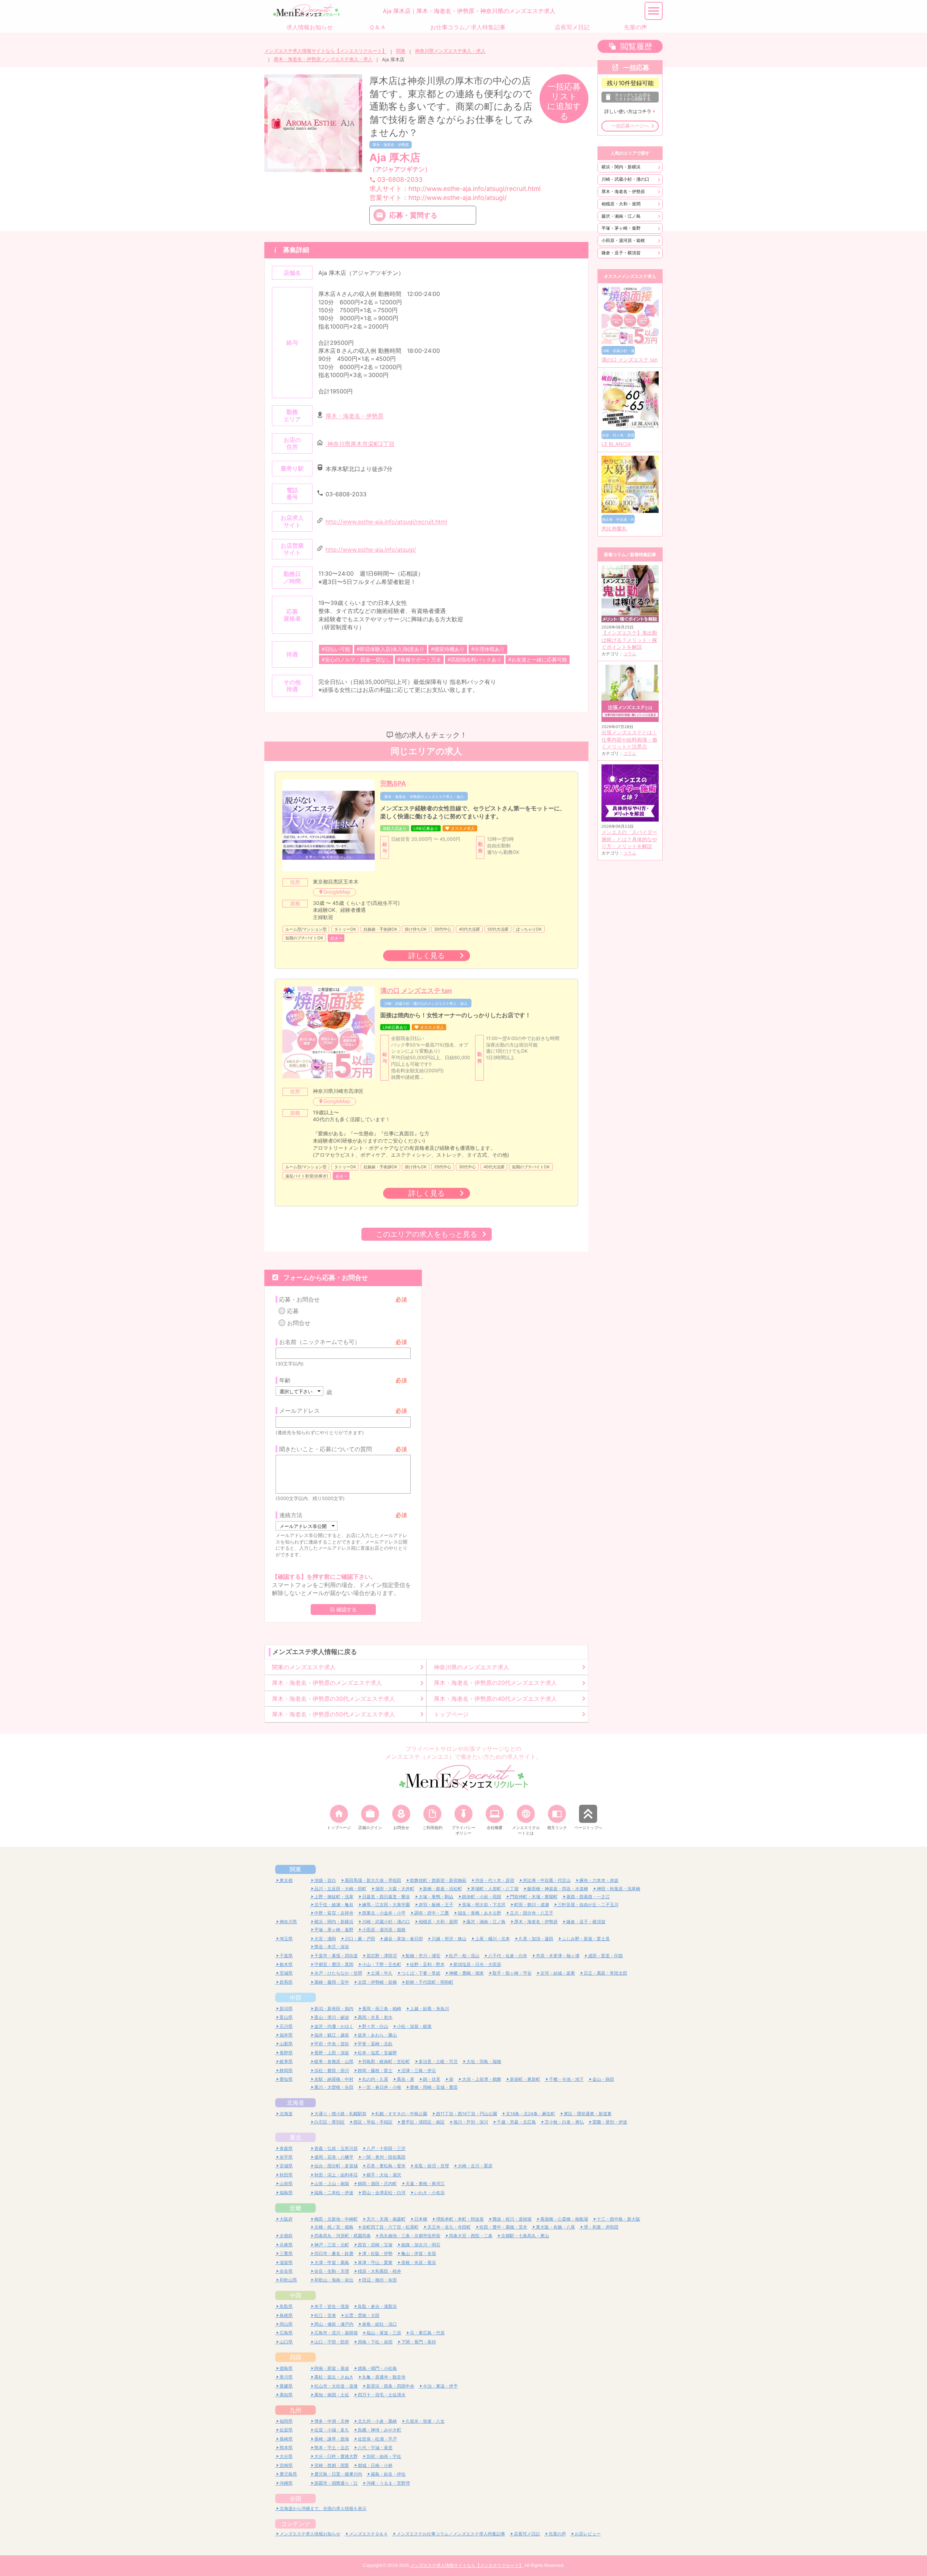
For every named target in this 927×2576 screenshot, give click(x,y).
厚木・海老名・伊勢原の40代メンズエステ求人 (495, 1699)
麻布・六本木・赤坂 (599, 1880)
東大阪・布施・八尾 (555, 2227)
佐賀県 (286, 2430)
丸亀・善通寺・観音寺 (384, 2377)
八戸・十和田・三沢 (386, 2148)
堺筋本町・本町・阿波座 (460, 2219)
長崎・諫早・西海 (332, 2439)
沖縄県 (286, 2483)
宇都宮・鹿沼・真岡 (334, 1964)
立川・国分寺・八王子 (532, 1913)
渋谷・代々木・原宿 (495, 1880)
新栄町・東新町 (525, 2079)
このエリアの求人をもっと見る (427, 1234)
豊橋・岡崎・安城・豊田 (434, 2087)
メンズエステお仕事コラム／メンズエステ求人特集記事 (451, 2534)
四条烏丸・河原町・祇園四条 (343, 2236)
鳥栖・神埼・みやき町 (379, 2430)
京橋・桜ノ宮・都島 (334, 2227)
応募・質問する (413, 215)
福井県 (286, 2035)
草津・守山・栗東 (375, 2262)
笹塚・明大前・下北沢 (484, 1905)
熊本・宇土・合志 (332, 2448)
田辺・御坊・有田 (379, 2280)
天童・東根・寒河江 (425, 2183)
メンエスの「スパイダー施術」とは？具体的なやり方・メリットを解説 (629, 839)
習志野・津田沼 (382, 1956)
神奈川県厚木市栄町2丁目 (360, 444)
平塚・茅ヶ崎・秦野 (621, 228)
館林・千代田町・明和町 (429, 1982)
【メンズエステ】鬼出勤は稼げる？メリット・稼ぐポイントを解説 (629, 640)
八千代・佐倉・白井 (508, 1956)
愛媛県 (286, 2386)
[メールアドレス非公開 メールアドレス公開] (307, 1526)
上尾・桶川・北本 (492, 1939)
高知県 (286, 2395)
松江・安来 (325, 2315)
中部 (295, 1997)
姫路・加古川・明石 (421, 2245)
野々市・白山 (375, 2026)
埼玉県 (286, 1939)
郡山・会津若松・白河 (384, 2193)
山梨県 (286, 2044)
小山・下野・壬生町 (382, 1964)
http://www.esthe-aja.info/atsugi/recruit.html (386, 522)
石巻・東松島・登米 (386, 2166)
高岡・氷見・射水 (375, 2017)
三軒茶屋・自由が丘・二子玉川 (588, 1905)
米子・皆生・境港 (332, 2306)
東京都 (286, 1880)
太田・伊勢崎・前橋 (377, 1982)
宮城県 (286, 2166)
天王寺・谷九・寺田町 (449, 2227)
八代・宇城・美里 (375, 2448)
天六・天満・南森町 (386, 2219)
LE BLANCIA (616, 444)
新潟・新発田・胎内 (334, 2009)
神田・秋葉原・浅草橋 (618, 1889)
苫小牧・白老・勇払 (564, 2122)
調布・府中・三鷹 (432, 1913)
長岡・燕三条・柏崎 (382, 2009)
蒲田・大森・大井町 (395, 1889)
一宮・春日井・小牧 (382, 2087)
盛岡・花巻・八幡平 (334, 2157)
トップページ (451, 1714)
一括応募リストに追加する (564, 101)
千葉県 (286, 1956)
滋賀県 (286, 2262)
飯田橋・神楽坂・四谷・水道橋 (558, 1889)
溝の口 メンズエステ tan (416, 991)
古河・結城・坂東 (558, 1973)
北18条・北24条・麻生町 (530, 2114)
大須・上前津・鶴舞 (482, 2079)
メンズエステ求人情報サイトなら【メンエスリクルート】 (326, 51)
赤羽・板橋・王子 (436, 1905)
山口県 (286, 2342)
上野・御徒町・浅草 (334, 1897)
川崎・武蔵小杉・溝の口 (625, 179)
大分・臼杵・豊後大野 (336, 2456)
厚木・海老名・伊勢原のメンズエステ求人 (327, 1683)
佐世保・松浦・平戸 (377, 2439)
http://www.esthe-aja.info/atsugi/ (371, 550)
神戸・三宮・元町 (332, 2245)
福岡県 (286, 2421)
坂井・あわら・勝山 (377, 2035)
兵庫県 (286, 2245)
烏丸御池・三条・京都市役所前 (410, 2236)
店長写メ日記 (527, 2534)
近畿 (295, 2208)
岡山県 (286, 2324)
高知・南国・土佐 (332, 2395)
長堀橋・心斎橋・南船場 (564, 2219)
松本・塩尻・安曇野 (377, 2053)
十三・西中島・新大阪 (618, 2219)
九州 (295, 2410)
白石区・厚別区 (330, 2122)
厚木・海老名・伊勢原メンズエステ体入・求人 (323, 59)
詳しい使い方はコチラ (628, 111)
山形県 (286, 2183)
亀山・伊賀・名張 (419, 2253)
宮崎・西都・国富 (332, 2465)
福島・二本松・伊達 (334, 2193)
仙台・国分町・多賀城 (336, 2166)
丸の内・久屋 (375, 2079)
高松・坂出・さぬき (334, 2377)
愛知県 (286, 2079)
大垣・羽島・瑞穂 (484, 2061)
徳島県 (286, 2368)
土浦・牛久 (382, 1973)
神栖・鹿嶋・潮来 (466, 1973)
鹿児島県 (288, 2474)
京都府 (286, 2236)
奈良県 (286, 2271)
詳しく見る (427, 955)
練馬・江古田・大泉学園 (386, 1905)
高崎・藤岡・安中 (332, 1982)
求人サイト (455, 189)
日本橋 (421, 2219)
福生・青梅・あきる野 (479, 1913)
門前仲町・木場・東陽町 (534, 1897)
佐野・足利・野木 (427, 1964)
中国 (295, 2295)
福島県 (286, 2193)
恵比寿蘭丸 (614, 529)
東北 (295, 2137)
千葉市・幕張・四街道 (336, 1956)
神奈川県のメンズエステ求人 (471, 1667)
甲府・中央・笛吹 (332, 2044)
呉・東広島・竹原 (427, 2333)
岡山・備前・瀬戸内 (334, 2324)
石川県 (286, 2026)
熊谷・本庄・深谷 (332, 1947)
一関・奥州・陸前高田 (384, 2157)
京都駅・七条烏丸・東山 (525, 2236)
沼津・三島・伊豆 (419, 2070)
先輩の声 (557, 2534)
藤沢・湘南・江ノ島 (621, 216)
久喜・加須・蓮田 (536, 1939)
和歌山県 (288, 2280)
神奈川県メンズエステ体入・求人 (450, 51)
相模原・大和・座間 (621, 204)
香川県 (286, 2377)
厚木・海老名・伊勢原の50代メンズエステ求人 (334, 1714)
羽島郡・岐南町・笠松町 (386, 2061)
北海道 (295, 2103)
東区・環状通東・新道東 (588, 2114)
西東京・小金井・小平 (384, 1913)
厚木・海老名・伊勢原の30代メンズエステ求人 (334, 1699)
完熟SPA (393, 783)
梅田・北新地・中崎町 (336, 2219)
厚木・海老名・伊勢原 (391, 145)
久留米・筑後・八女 (425, 2421)
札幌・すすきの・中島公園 (401, 2114)
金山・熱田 (603, 2079)
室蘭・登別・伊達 (610, 2122)
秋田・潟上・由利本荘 (336, 2175)
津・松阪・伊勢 (377, 2253)
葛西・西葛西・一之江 (588, 1897)
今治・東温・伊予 (440, 2386)
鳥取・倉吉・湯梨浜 (377, 2306)
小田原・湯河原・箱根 (623, 240)
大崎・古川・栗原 (475, 2166)
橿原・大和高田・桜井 (379, 2271)
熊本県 (286, 2448)
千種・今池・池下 (566, 2079)
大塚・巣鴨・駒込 (436, 1897)
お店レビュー (588, 2534)
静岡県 (286, 2070)
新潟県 (286, 2009)
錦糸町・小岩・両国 (482, 1897)
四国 (295, 2357)
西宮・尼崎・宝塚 (375, 2245)
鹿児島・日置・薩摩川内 (338, 2474)
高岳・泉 (406, 2079)
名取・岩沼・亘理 (432, 2166)
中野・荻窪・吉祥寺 (334, 1913)
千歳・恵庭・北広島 (516, 2122)
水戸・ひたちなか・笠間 (338, 1973)
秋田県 (286, 2175)
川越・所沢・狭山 (449, 1939)
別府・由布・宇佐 (384, 2456)
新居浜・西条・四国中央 (390, 2386)
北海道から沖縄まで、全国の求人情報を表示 (323, 2508)
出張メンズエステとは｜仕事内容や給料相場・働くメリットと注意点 (629, 740)
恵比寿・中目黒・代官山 (547, 1880)
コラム (630, 654)
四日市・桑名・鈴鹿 (334, 2253)
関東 (401, 51)
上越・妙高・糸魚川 (429, 2009)
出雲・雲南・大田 (362, 2315)
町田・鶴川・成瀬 (532, 1905)
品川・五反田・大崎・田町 (340, 1889)
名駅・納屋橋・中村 (334, 2079)
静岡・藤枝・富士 (375, 2070)
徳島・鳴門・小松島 (377, 2368)
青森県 (286, 2148)
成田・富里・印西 (605, 1956)
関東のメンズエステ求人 (304, 1667)
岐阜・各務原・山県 (334, 2061)
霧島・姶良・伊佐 (388, 2474)
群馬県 (286, 1982)
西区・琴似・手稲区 (373, 2122)
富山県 (286, 2017)
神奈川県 (288, 1922)
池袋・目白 (325, 1880)
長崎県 (286, 2439)
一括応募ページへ (630, 126)
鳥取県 (286, 2306)
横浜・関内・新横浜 (621, 167)
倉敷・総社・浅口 (379, 2324)
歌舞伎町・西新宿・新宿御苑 (438, 1880)
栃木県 (286, 1964)
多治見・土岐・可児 (438, 2061)
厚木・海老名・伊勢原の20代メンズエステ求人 (495, 1683)
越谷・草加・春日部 (403, 1939)
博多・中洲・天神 (332, 2421)
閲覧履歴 (636, 46)
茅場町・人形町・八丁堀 (495, 1889)
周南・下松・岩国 (375, 2342)
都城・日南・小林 (375, 2465)
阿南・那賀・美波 (332, 2368)
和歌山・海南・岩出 (334, 2280)
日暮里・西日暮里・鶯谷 (386, 1897)
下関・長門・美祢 (419, 2342)
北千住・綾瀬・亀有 (334, 1905)
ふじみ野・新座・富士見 (586, 1939)
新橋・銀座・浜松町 (442, 1889)
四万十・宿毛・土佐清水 (382, 2395)
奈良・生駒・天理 (332, 2271)
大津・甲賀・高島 (332, 2262)
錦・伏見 (432, 2079)
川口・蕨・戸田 (360, 1939)
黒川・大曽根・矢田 (334, 2087)
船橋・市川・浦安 (423, 1956)
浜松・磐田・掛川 (332, 2070)
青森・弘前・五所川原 (336, 2148)
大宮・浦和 (325, 1939)
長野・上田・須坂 (332, 2053)
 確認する (343, 1610)
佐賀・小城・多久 (332, 2430)
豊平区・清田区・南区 (423, 2122)
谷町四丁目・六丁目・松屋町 (390, 2227)
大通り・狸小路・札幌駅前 (340, 2114)
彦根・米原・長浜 (419, 2262)
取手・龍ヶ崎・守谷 (512, 1973)
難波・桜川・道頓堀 (512, 2219)
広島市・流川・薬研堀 (336, 2333)
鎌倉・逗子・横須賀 (621, 253)
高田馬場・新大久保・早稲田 (373, 1880)
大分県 (286, 2456)
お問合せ (299, 1323)
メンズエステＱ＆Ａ (368, 2534)
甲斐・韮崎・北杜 (375, 2044)
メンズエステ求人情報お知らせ (310, 2534)
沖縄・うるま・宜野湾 (388, 2483)
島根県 (286, 2315)
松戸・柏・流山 (464, 1956)
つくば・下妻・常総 (421, 1973)
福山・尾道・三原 (384, 2333)
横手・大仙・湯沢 (384, 2175)
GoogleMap (337, 892)
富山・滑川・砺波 (332, 2017)
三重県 (286, 2253)
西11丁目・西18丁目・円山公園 (467, 2114)
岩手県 (286, 2157)
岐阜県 (286, 2061)
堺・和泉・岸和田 (601, 2227)
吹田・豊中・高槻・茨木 (503, 2227)
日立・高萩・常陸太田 (605, 1973)
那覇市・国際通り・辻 (336, 2483)
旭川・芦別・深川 (471, 2122)
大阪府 (286, 2219)
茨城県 (286, 1973)
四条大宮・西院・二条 (471, 2236)
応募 (293, 1311)
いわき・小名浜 (429, 2193)
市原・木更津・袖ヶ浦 (558, 1956)
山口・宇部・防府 (332, 2342)
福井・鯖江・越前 (332, 2035)
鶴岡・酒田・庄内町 (377, 2183)
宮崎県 (286, 2465)
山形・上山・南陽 (332, 2183)
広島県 (286, 2333)
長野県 (286, 2053)
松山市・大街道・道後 (336, 2386)
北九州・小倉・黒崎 (377, 2421)
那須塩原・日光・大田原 (477, 1964)
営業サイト (438, 198)
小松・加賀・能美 (414, 2026)
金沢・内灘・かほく (334, 2026)
